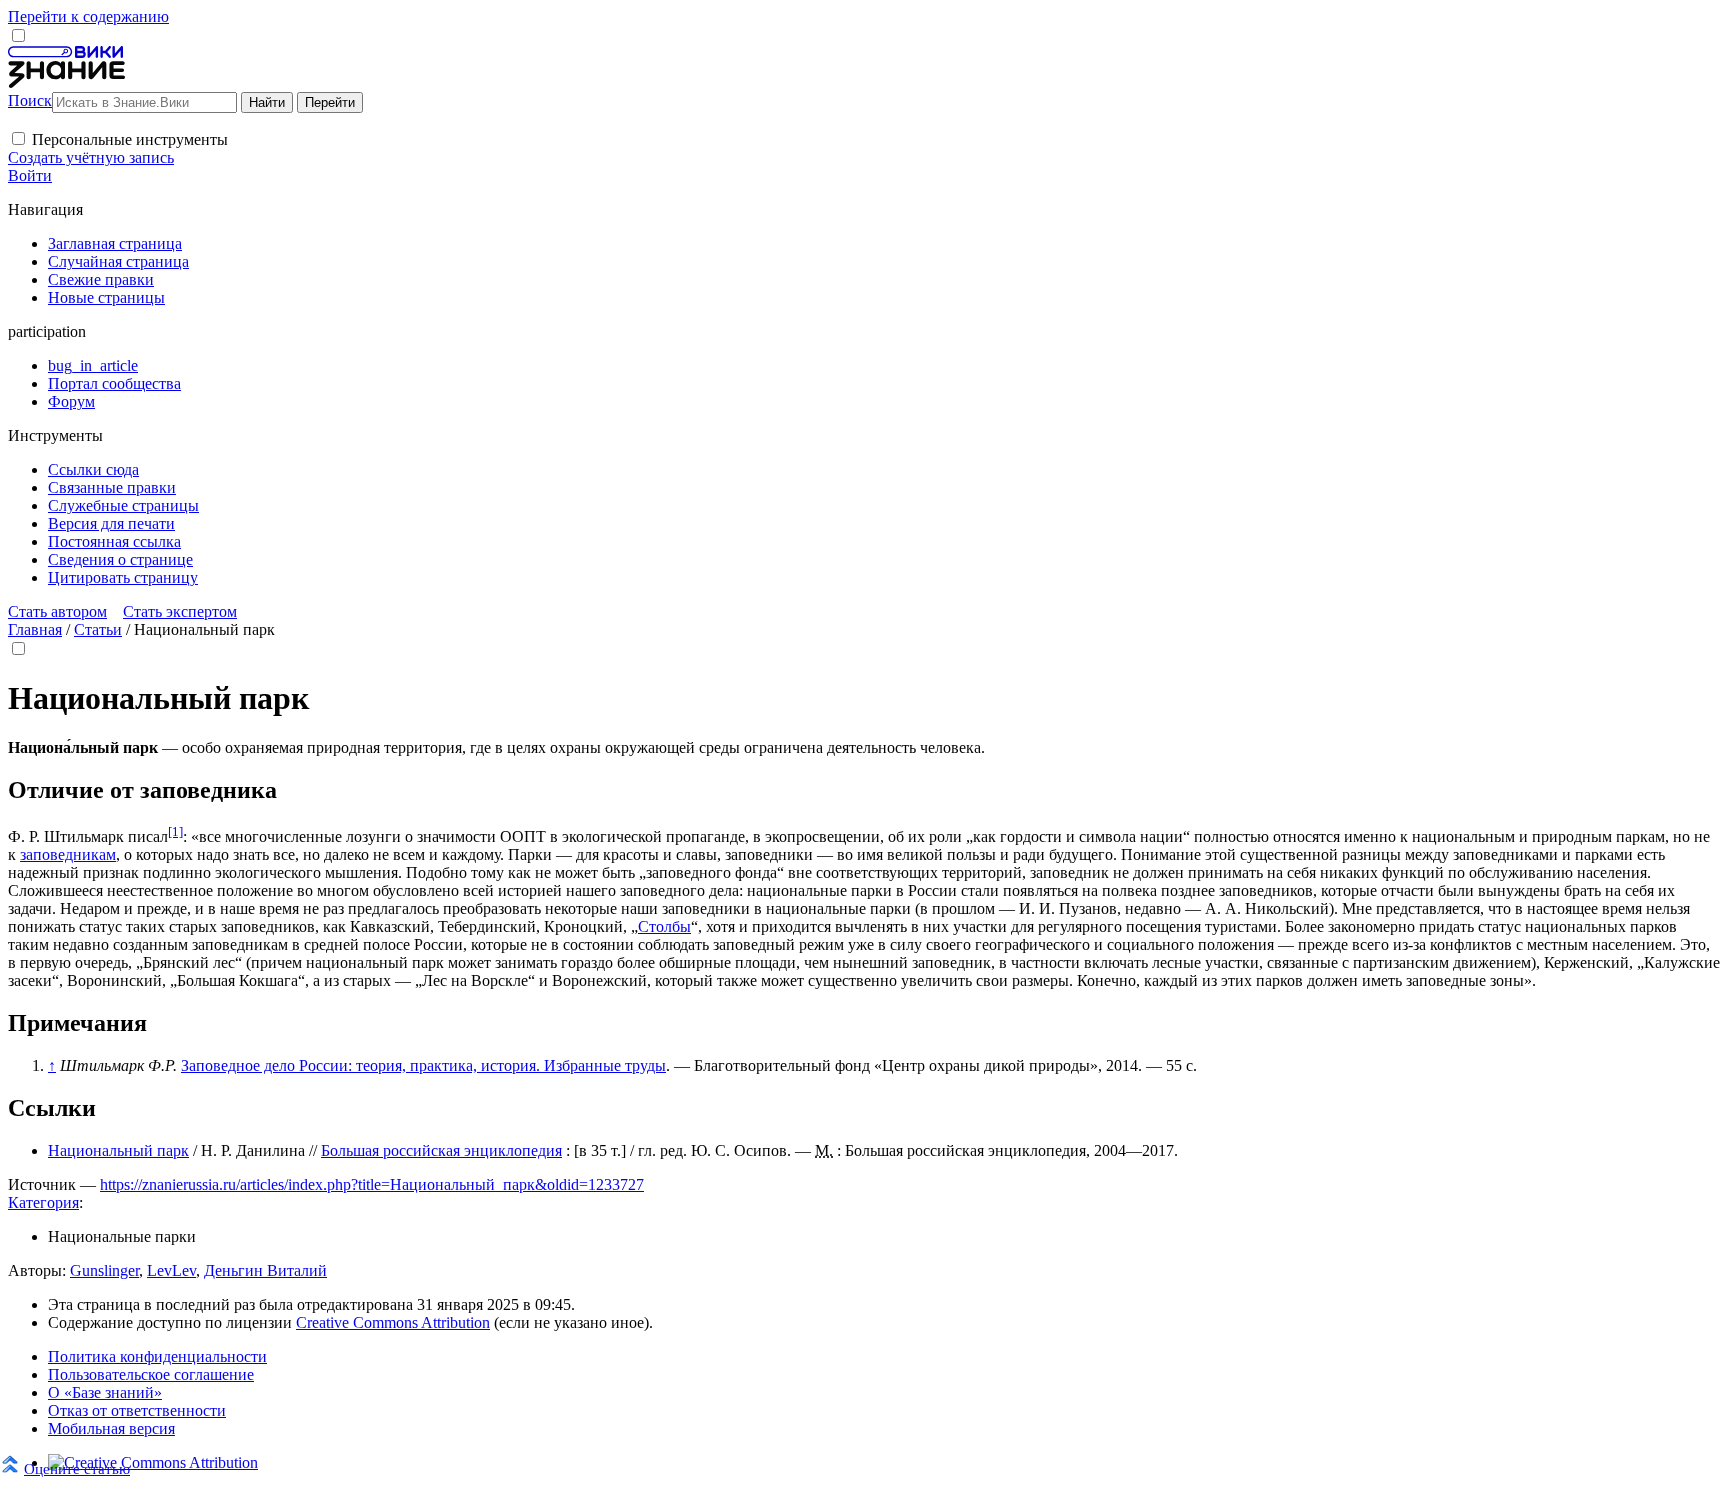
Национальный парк (118, 1150)
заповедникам (68, 854)
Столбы (664, 926)
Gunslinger (104, 1270)
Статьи (98, 629)
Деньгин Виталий (265, 1270)
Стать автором (57, 611)
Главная (35, 629)
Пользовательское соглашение (151, 1374)
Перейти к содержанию (88, 16)
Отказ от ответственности (137, 1410)
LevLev (171, 1270)
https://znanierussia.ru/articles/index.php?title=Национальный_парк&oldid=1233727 (372, 1184)
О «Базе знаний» (105, 1392)
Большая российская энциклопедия (441, 1150)
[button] (18, 138)
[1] (175, 831)
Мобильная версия (111, 1428)
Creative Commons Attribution (393, 1322)
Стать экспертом (180, 611)
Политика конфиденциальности (157, 1356)
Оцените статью (77, 1468)
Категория (43, 1202)
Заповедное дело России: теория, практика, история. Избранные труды (423, 1065)
